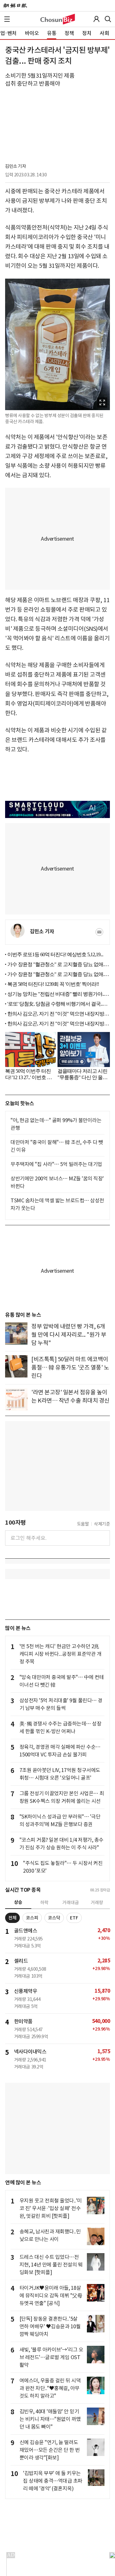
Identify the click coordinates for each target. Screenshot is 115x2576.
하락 (44, 1903)
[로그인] (96, 19)
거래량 (97, 1903)
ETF (74, 1918)
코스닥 (54, 1918)
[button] (7, 19)
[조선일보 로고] (15, 6)
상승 (18, 1902)
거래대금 (71, 1903)
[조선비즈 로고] (58, 19)
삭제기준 (102, 1524)
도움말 (83, 1524)
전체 (12, 1918)
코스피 (32, 1918)
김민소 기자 (15, 166)
